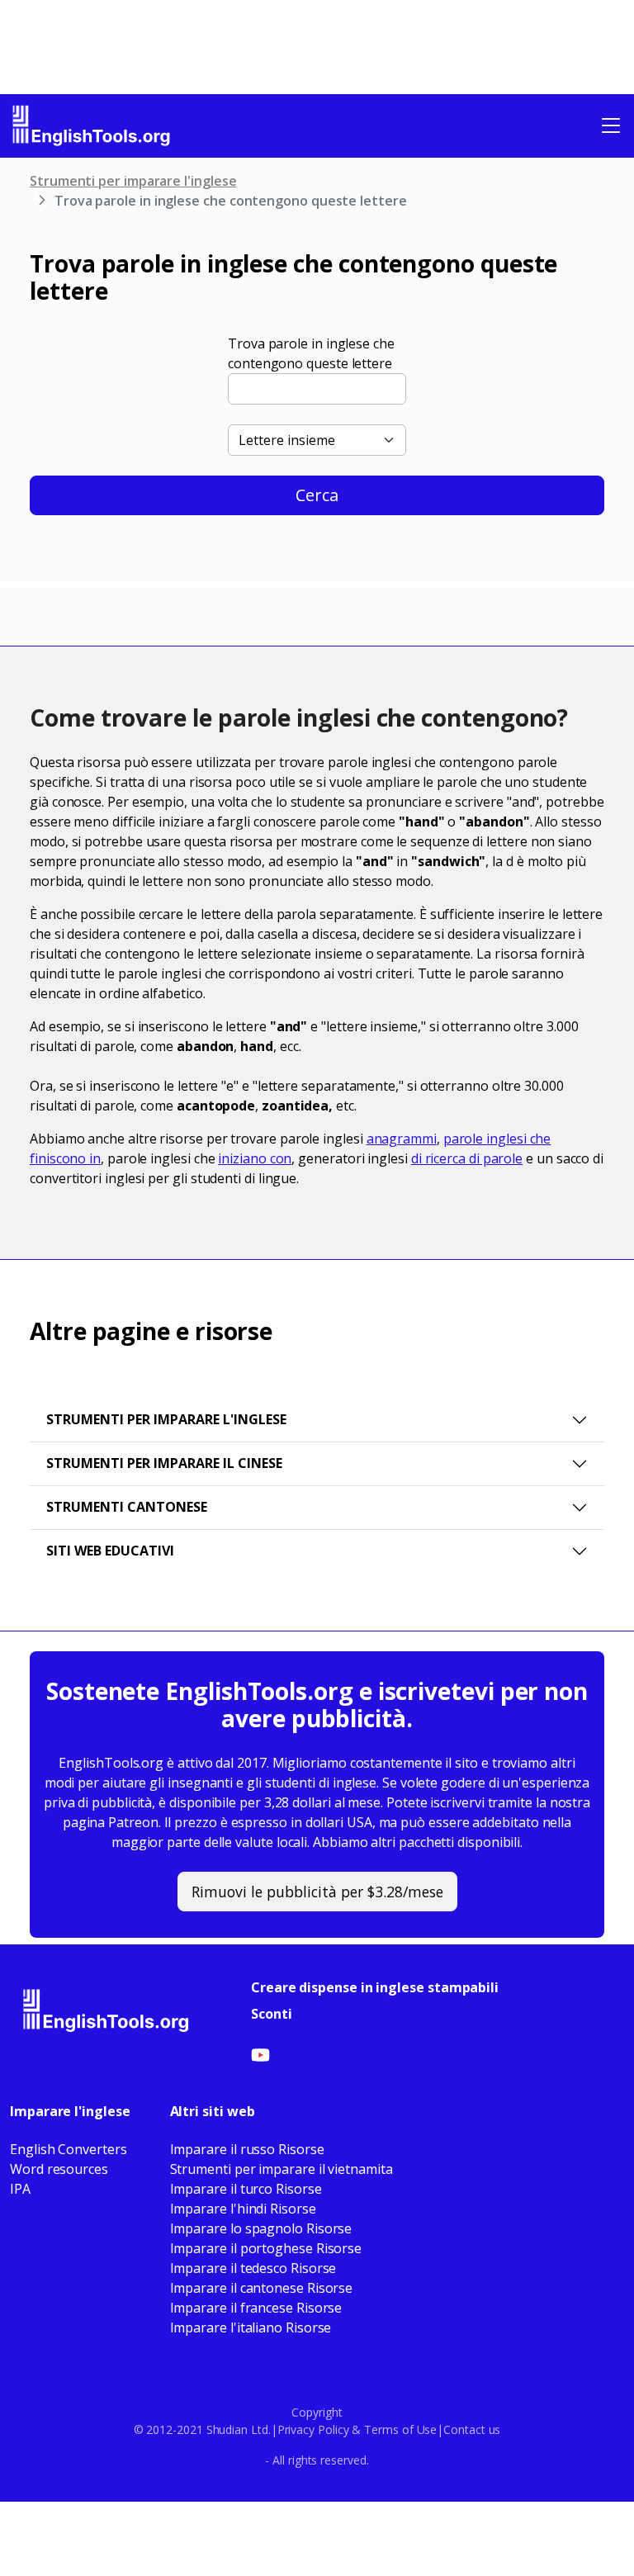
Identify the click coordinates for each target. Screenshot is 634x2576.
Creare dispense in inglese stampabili (375, 1987)
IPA (20, 2189)
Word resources (59, 2169)
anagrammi (402, 1139)
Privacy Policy (313, 2429)
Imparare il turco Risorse (246, 2189)
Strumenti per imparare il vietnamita (282, 2169)
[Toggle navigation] (611, 125)
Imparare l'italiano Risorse (251, 2327)
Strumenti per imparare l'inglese (133, 181)
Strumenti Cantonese (127, 1507)
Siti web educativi (110, 1551)
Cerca (317, 495)
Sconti (272, 2014)
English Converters (69, 2149)
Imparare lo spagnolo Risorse (261, 2228)
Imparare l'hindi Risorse (243, 2209)
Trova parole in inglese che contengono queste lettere (311, 353)
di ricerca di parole (467, 1158)
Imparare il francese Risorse (256, 2308)
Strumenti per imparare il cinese (164, 1463)
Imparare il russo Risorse (247, 2149)
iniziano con (255, 1158)
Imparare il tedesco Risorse (253, 2268)
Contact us (472, 2429)
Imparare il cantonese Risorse (262, 2288)
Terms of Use (400, 2429)
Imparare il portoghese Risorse (266, 2248)
